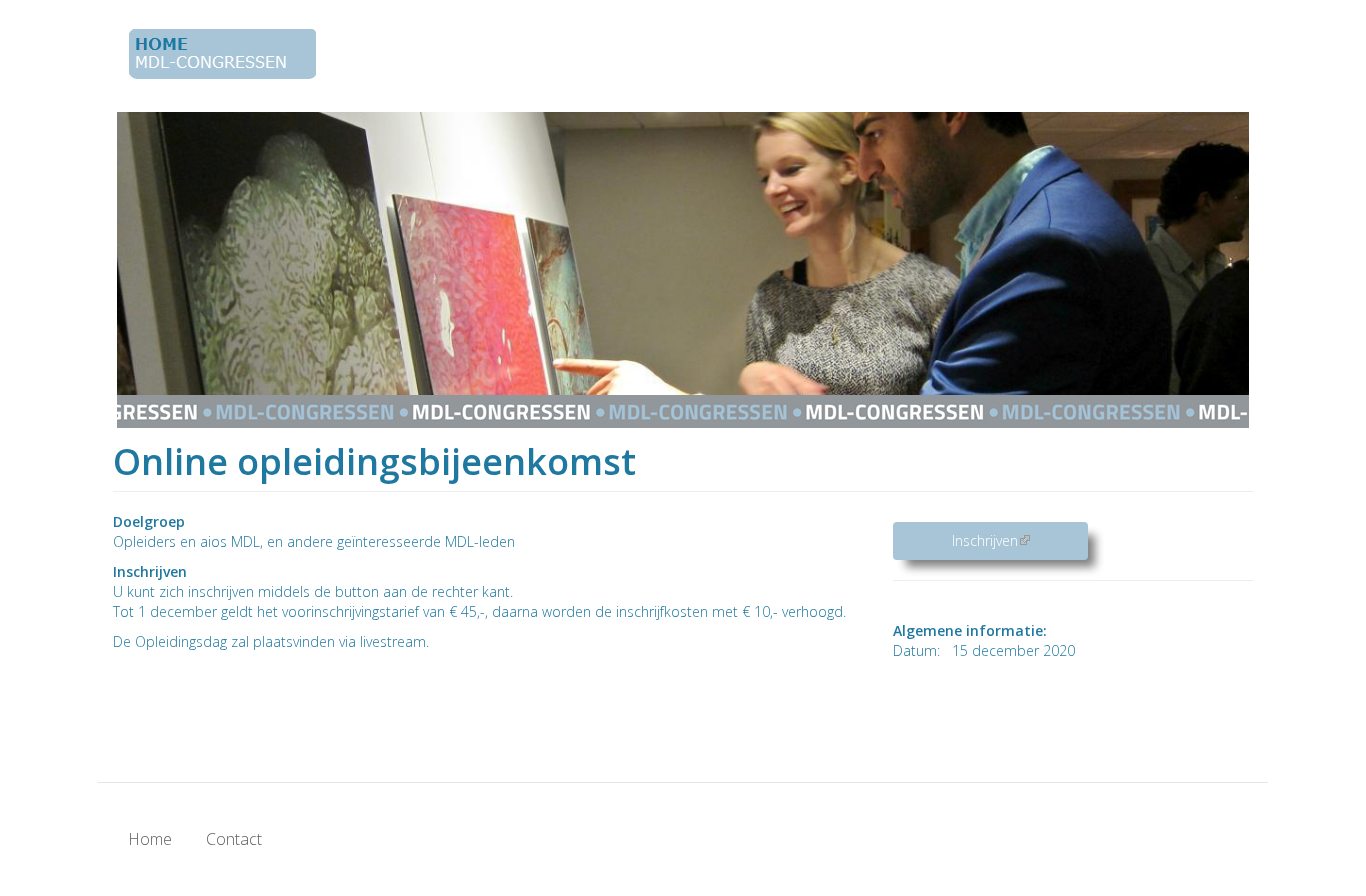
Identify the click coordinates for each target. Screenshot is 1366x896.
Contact (234, 839)
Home (150, 839)
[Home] (230, 54)
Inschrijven (1020, 540)
